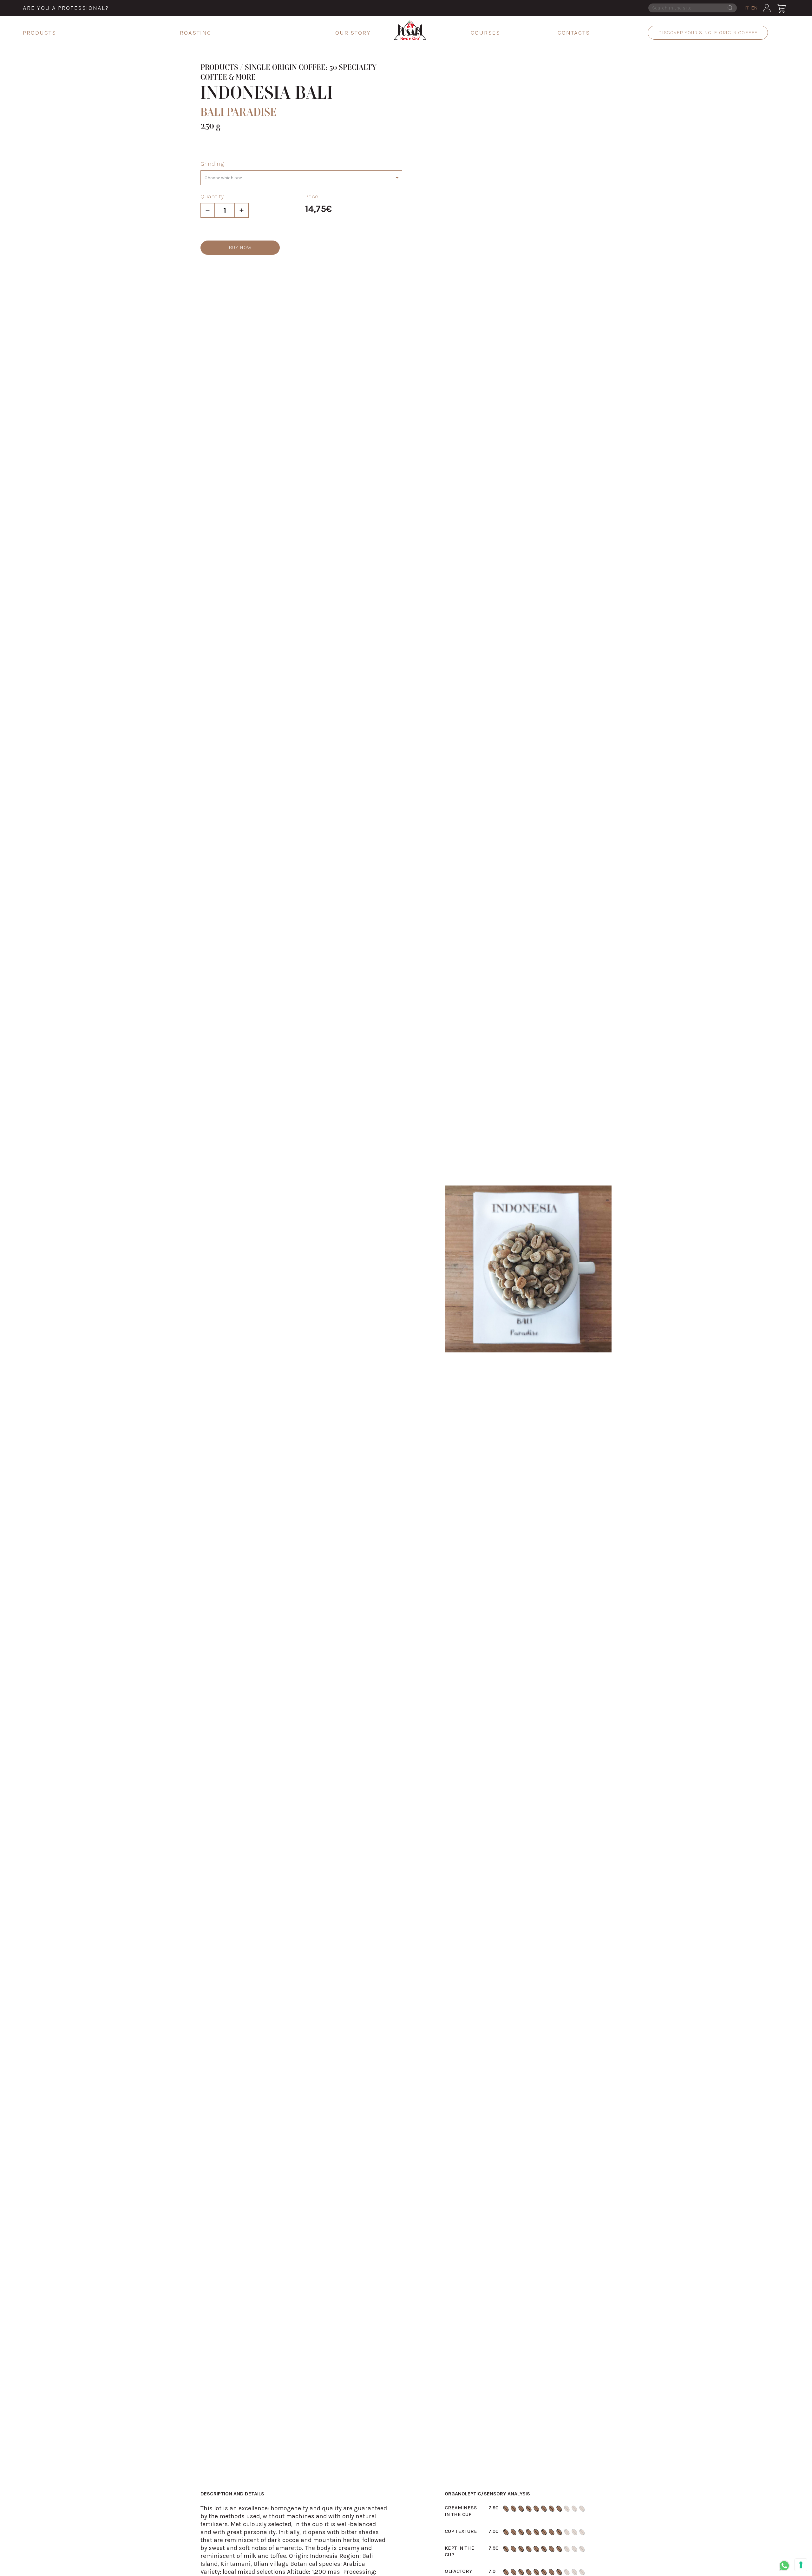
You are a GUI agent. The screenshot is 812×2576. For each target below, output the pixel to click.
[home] (410, 30)
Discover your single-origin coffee (708, 33)
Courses (485, 33)
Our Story (353, 33)
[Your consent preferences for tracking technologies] (801, 2565)
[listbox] (301, 178)
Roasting (196, 33)
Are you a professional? (66, 8)
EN (754, 8)
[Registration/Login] (767, 8)
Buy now (240, 247)
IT (747, 8)
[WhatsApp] (784, 2566)
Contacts (574, 33)
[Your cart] (781, 8)
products (219, 68)
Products (39, 33)
